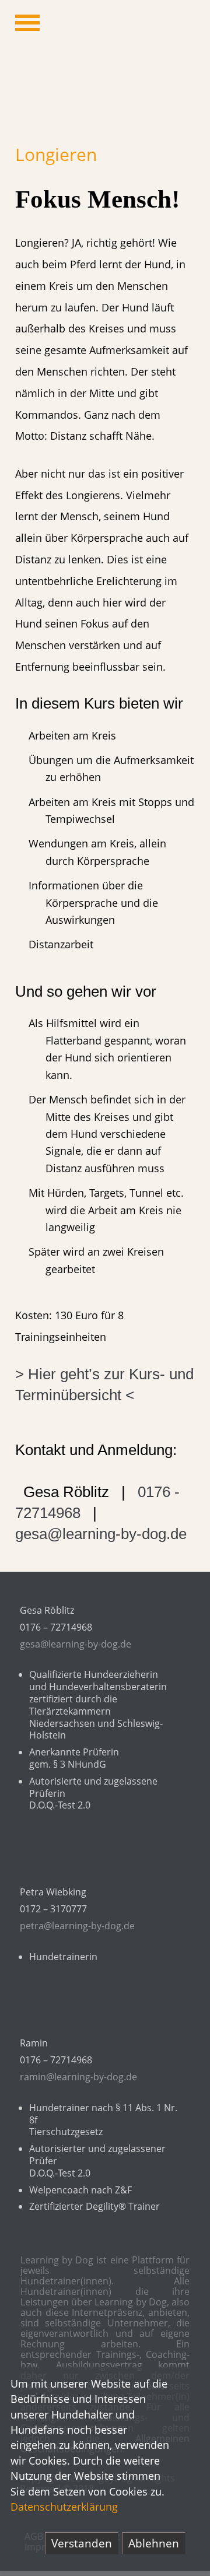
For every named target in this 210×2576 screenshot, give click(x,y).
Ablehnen (154, 2543)
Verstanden (82, 2543)
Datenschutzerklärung (64, 2507)
